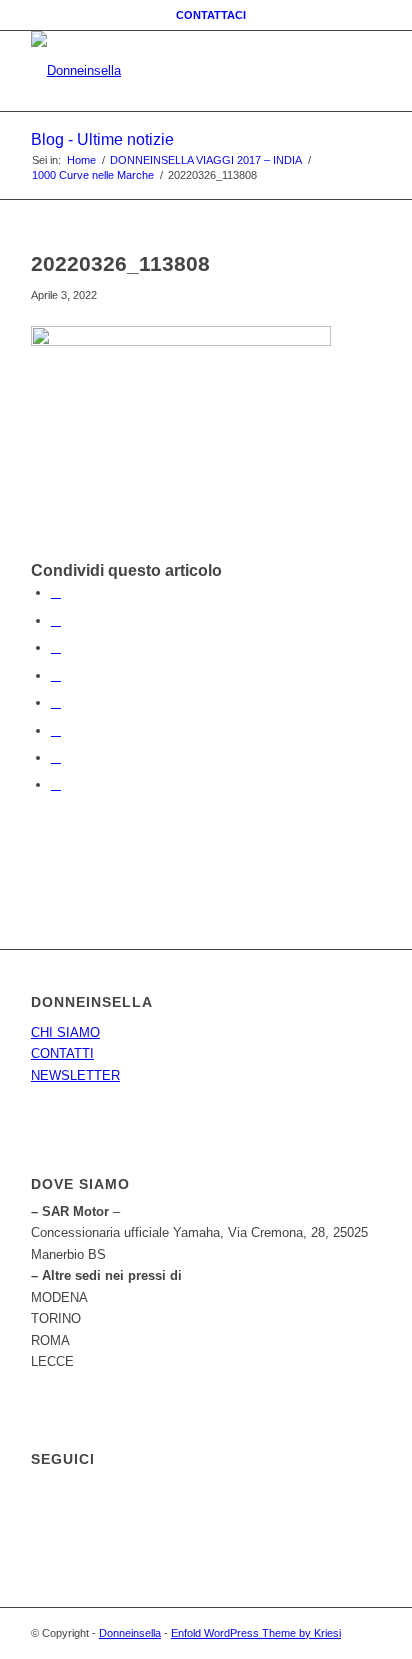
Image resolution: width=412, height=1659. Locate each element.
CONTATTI (62, 1053)
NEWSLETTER (75, 1075)
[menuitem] (211, 15)
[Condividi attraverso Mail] (56, 784)
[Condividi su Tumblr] (56, 702)
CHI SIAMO (65, 1032)
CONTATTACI (211, 15)
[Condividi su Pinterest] (56, 647)
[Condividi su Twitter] (56, 620)
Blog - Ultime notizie (102, 139)
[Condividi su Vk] (56, 730)
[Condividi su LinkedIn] (56, 675)
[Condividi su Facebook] (56, 592)
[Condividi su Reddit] (56, 757)
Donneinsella (130, 1633)
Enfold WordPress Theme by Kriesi (256, 1633)
